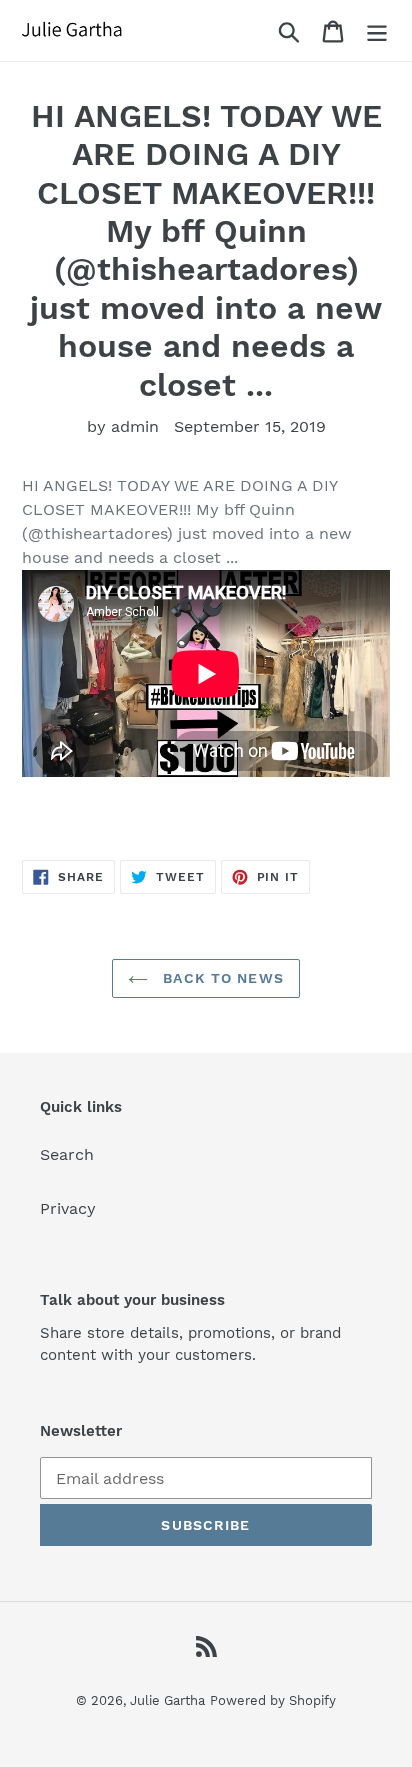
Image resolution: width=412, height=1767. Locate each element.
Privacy (68, 1208)
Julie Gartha (167, 1700)
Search (67, 1154)
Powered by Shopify (273, 1700)
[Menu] (377, 30)
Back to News (221, 978)
